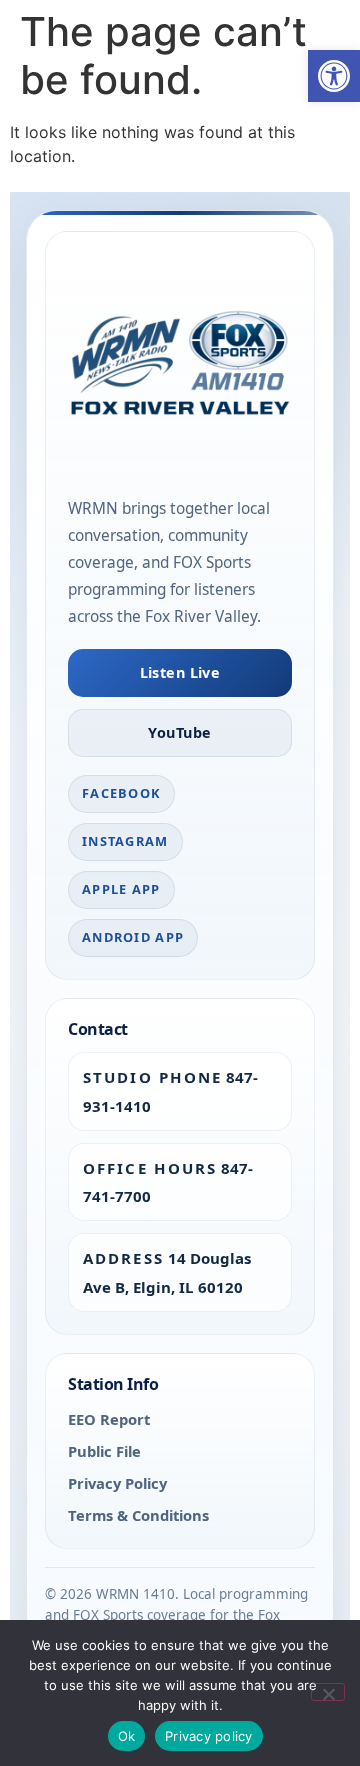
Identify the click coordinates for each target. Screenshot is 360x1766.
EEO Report (109, 1419)
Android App (133, 937)
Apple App (121, 889)
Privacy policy (209, 1736)
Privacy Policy (117, 1483)
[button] (334, 76)
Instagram (125, 841)
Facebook (121, 793)
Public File (104, 1451)
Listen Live (180, 672)
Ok (127, 1736)
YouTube (179, 732)
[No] (328, 1692)
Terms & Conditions (138, 1515)
